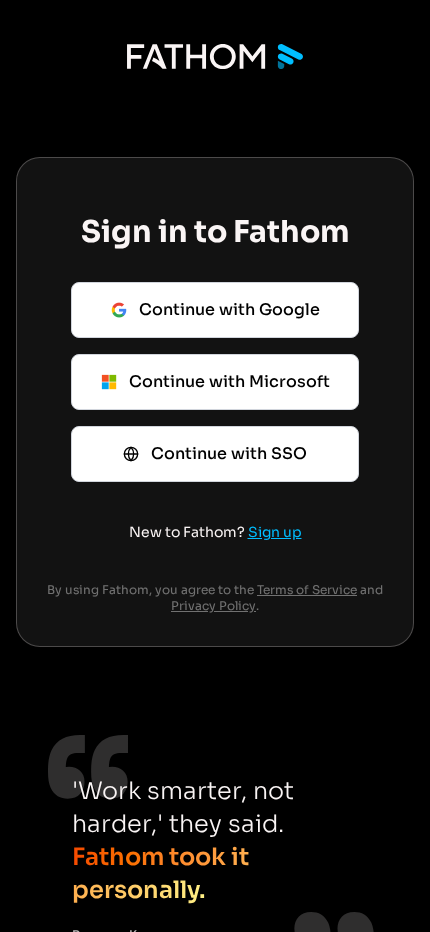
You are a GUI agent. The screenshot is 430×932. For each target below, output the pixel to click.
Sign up (275, 532)
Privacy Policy (213, 605)
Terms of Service (307, 589)
